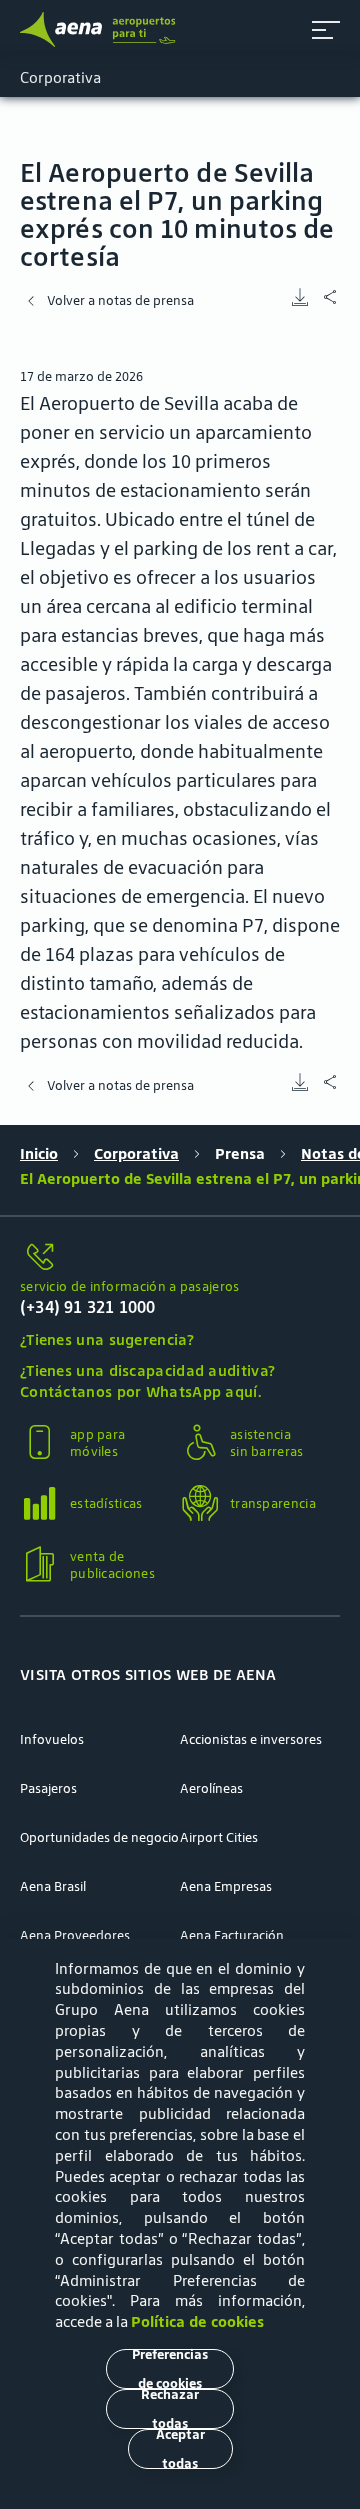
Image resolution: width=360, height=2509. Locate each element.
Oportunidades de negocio (99, 1837)
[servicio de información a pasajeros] (180, 1257)
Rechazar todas (170, 2409)
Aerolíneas (211, 1788)
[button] (326, 30)
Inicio (39, 1153)
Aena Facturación (232, 1935)
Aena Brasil (53, 1886)
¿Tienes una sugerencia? (107, 1339)
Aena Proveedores (75, 1935)
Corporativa (136, 1153)
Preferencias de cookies (170, 2369)
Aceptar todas (180, 2449)
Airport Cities (219, 1837)
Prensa (240, 1153)
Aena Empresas (226, 1886)
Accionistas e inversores (251, 1739)
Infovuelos (52, 1739)
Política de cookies (197, 2321)
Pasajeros (48, 1788)
